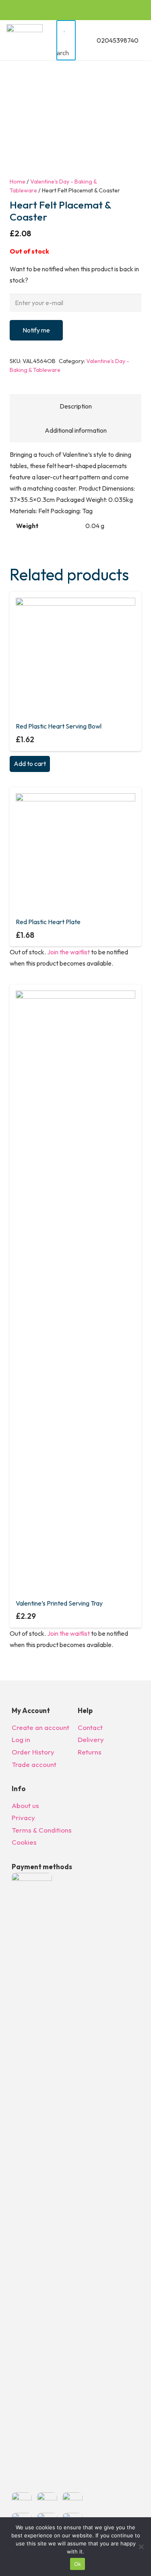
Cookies (24, 1842)
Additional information (76, 430)
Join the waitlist (68, 952)
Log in (21, 1739)
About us (25, 1805)
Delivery (91, 1739)
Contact (90, 1727)
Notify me (36, 330)
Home (18, 182)
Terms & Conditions (42, 1830)
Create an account (40, 1727)
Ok (78, 2564)
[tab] (75, 406)
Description (76, 406)
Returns (90, 1752)
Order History (33, 1752)
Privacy (23, 1817)
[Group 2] (25, 40)
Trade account (34, 1764)
